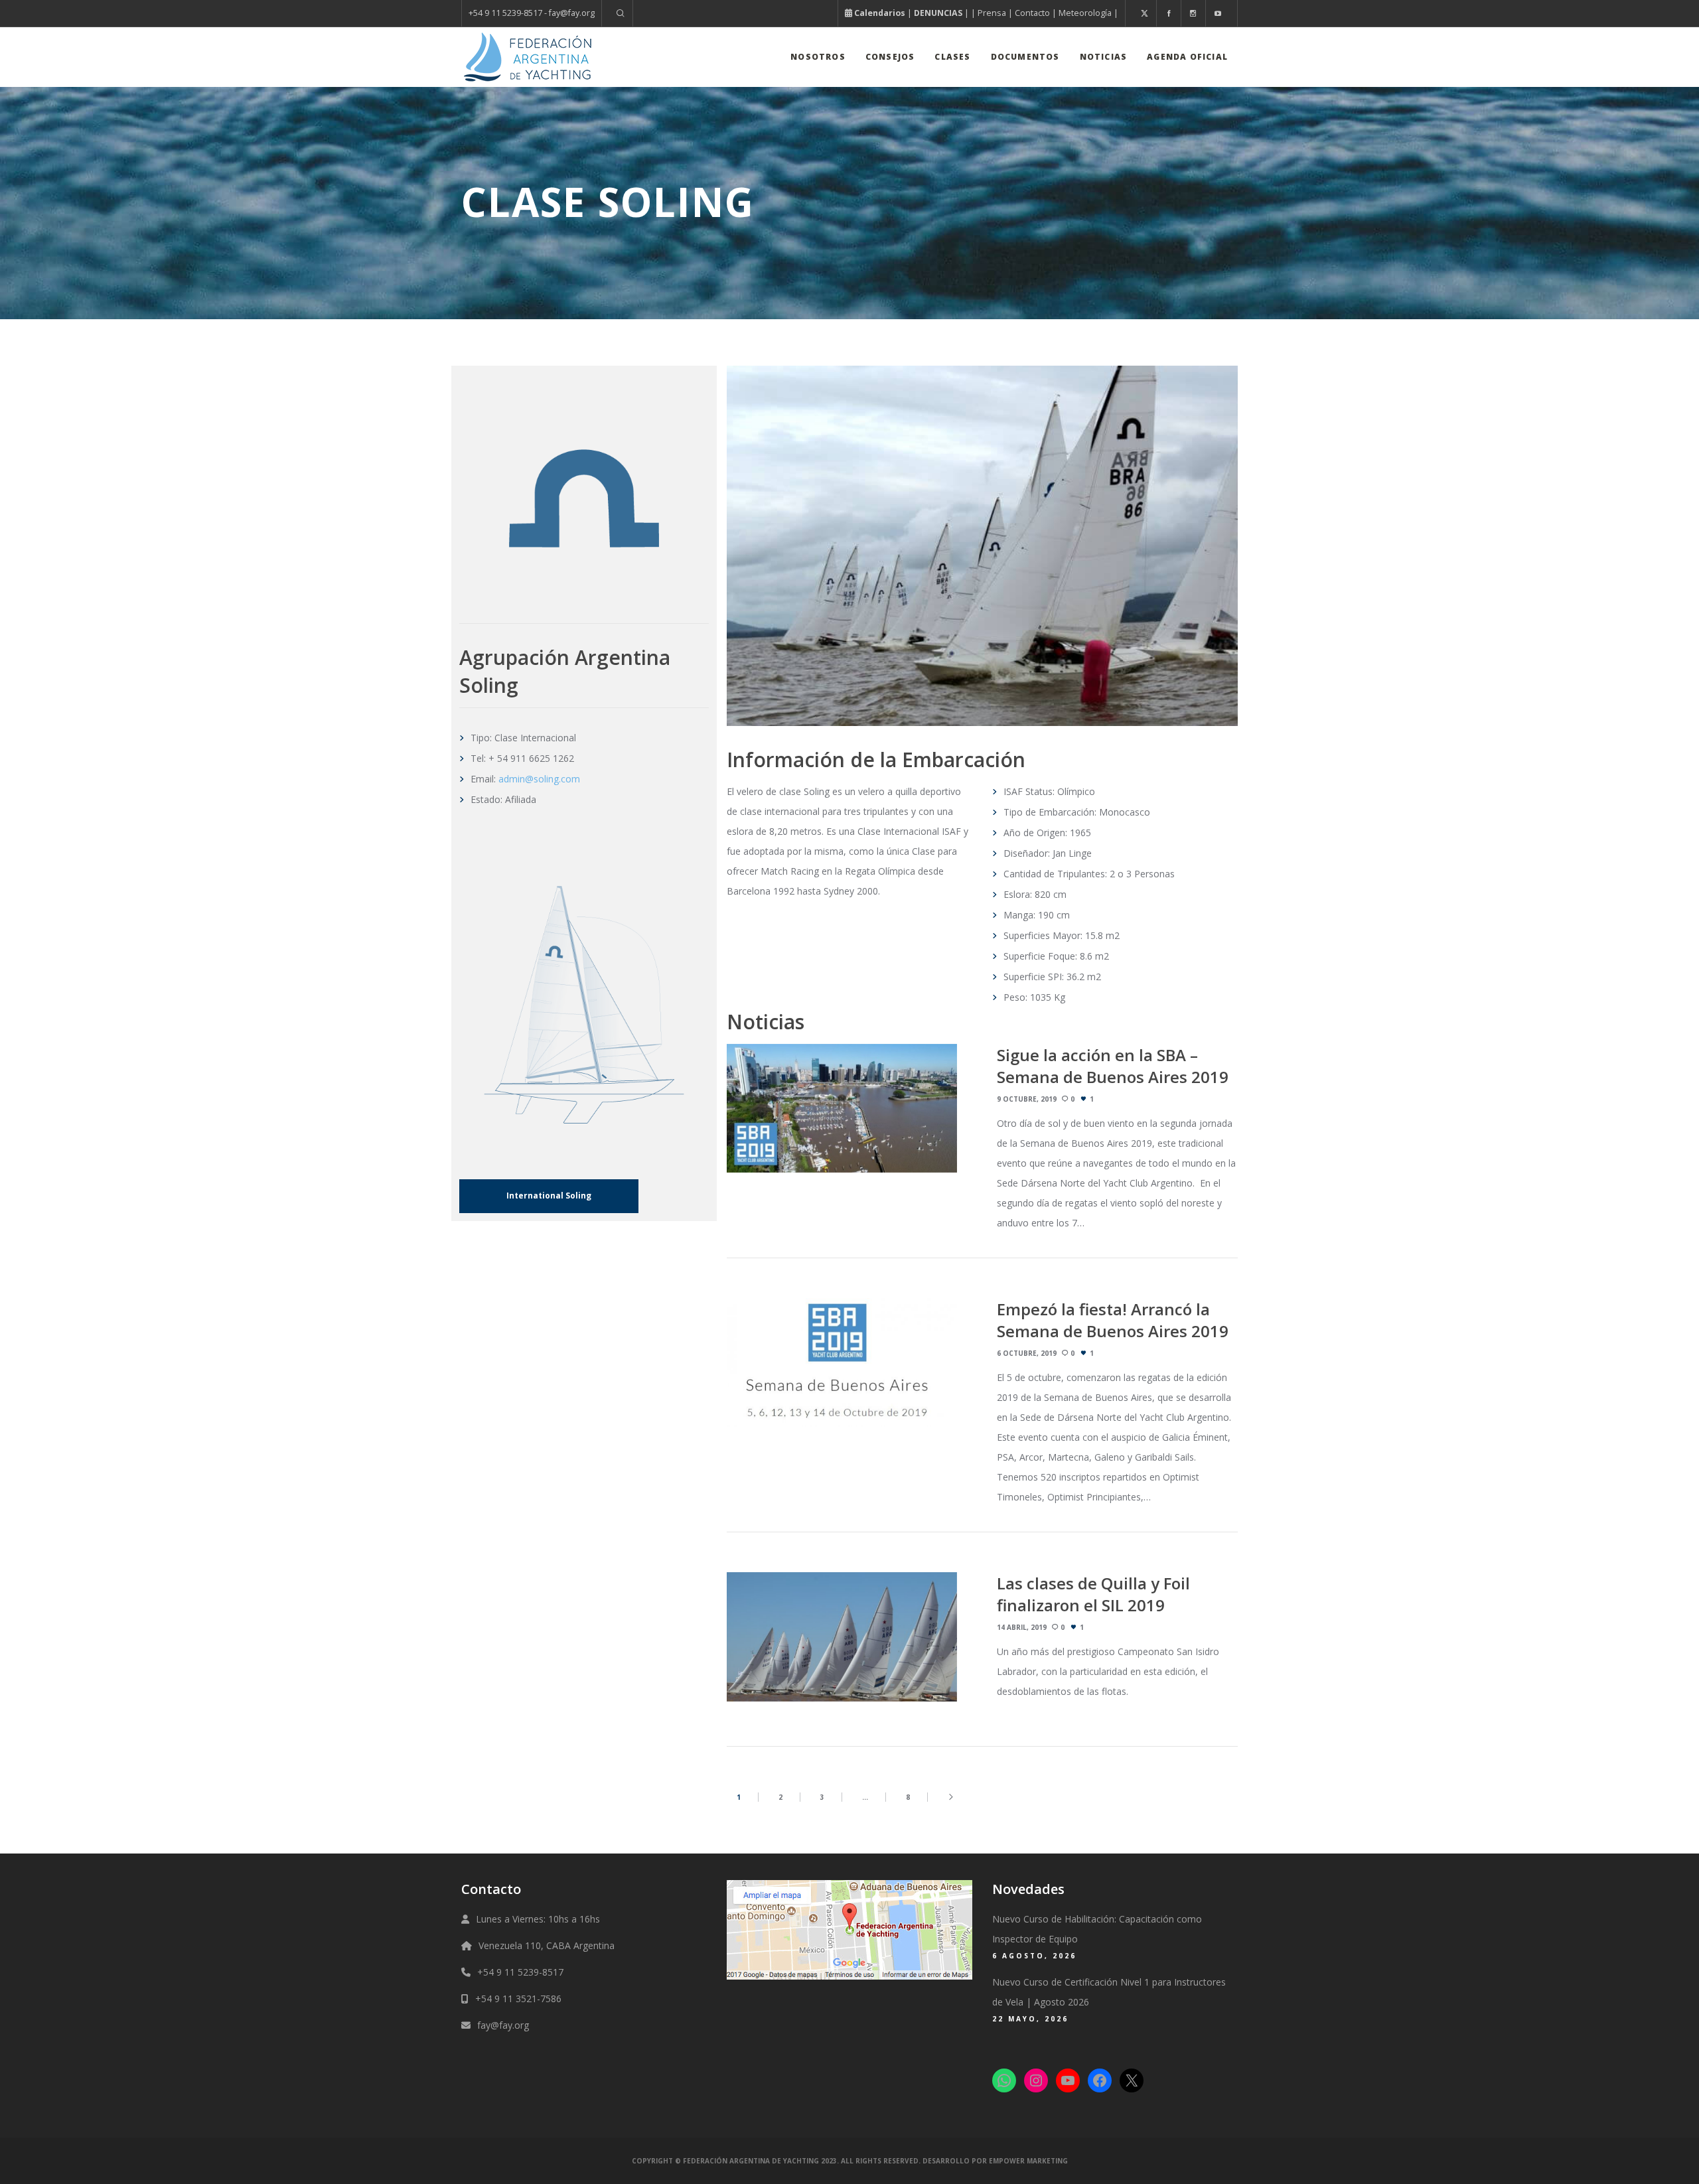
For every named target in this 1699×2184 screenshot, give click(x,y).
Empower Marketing (1028, 2161)
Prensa (992, 13)
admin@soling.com (539, 779)
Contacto (1032, 13)
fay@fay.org (503, 2025)
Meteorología (1085, 13)
